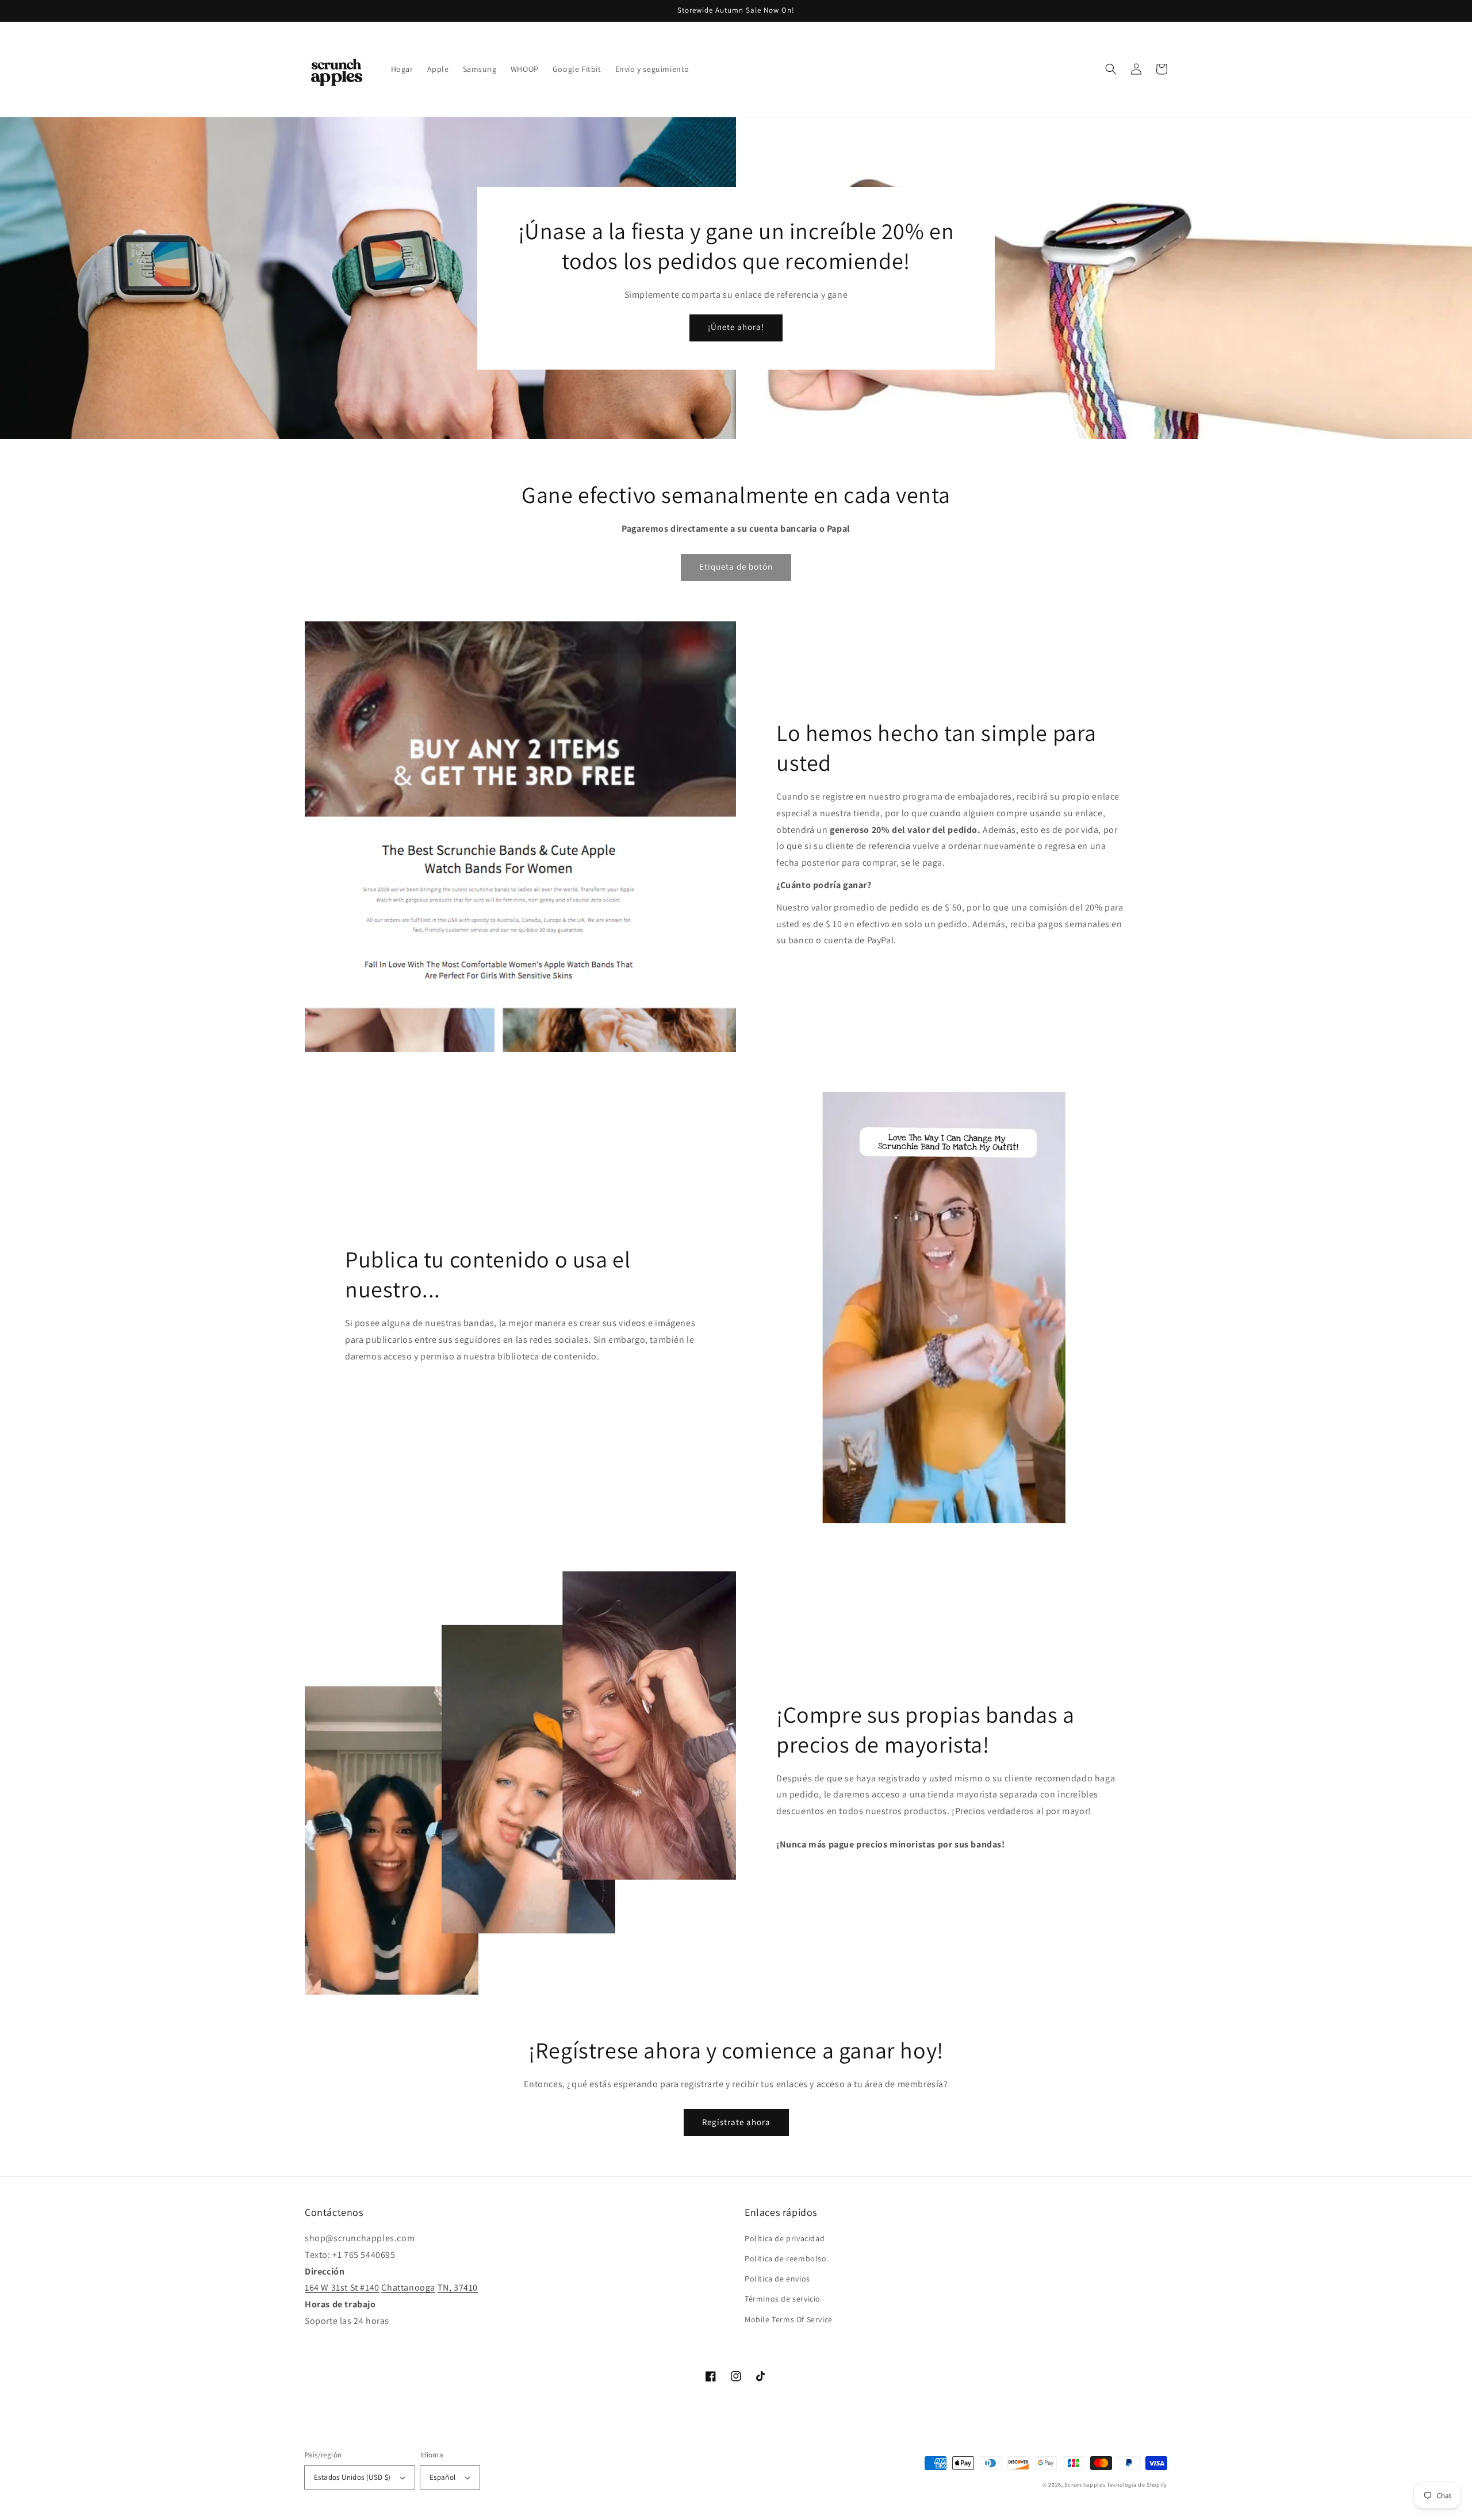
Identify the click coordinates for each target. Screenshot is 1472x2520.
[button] (1111, 69)
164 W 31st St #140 (342, 2287)
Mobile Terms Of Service (789, 2319)
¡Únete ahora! (736, 327)
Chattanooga (408, 2287)
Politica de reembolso (786, 2258)
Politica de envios (777, 2279)
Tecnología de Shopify (1137, 2485)
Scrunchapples (1085, 2485)
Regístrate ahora (736, 2122)
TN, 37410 (458, 2287)
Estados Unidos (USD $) (352, 2477)
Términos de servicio (783, 2299)
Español (443, 2477)
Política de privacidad (785, 2238)
